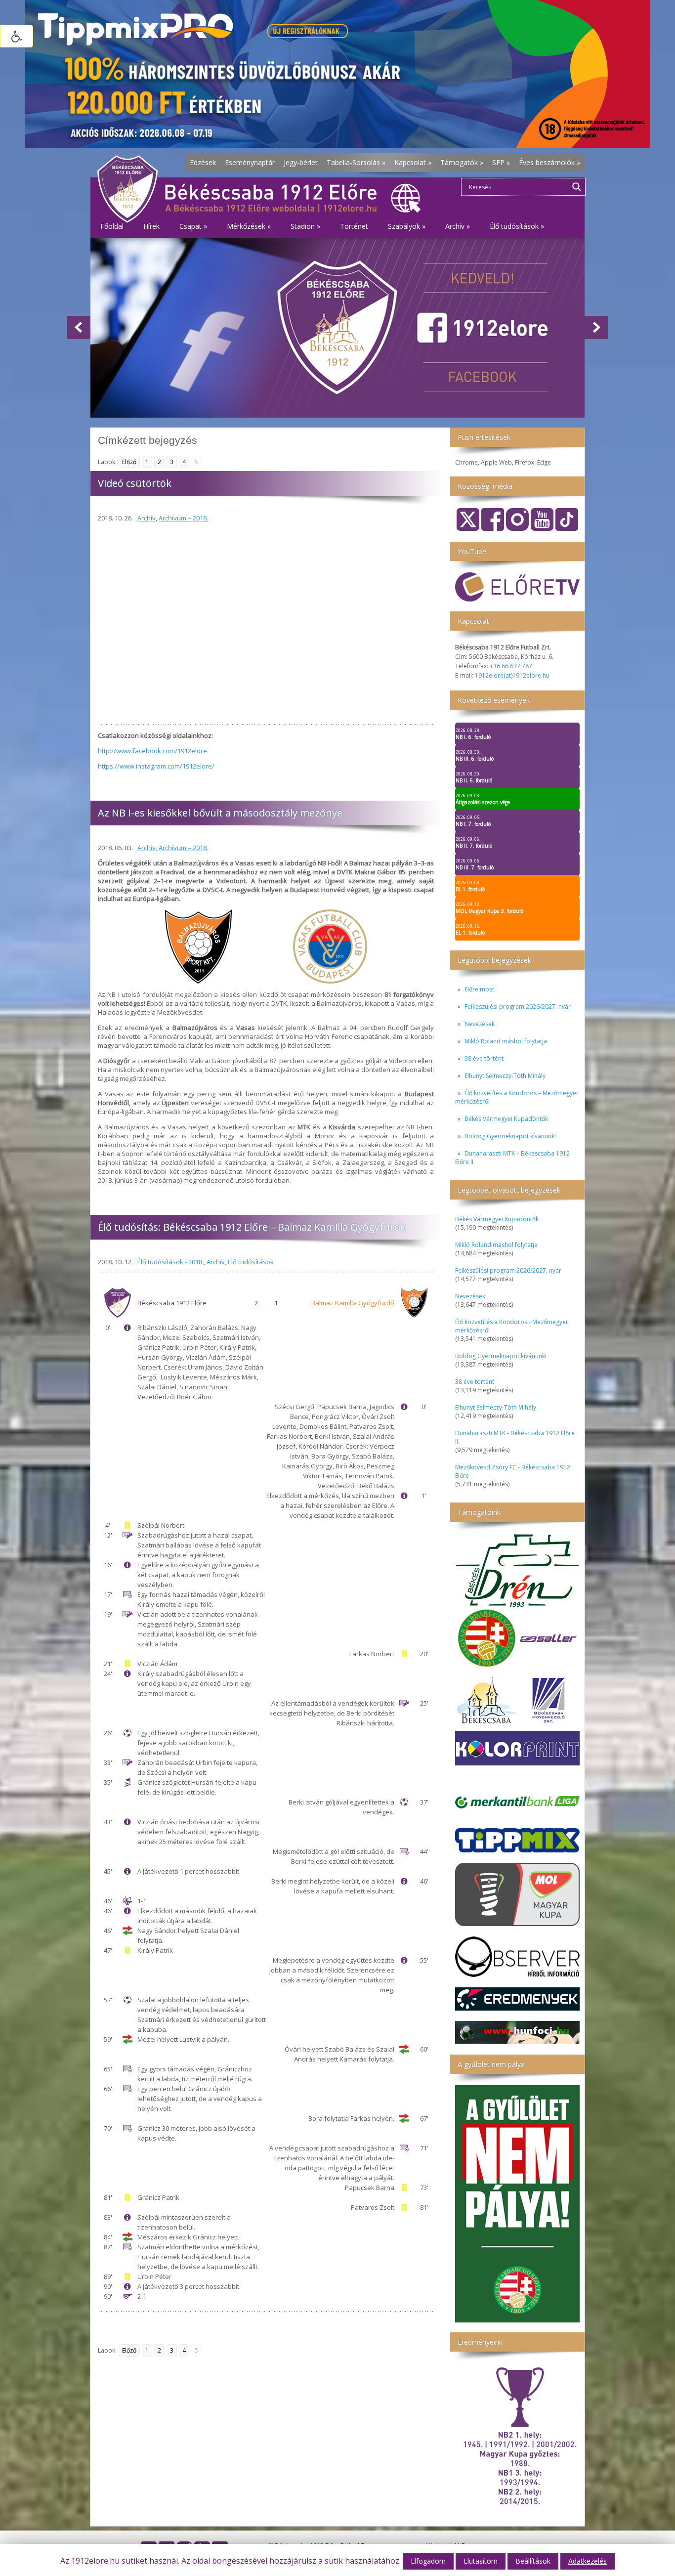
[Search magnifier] (577, 187)
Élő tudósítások (251, 1262)
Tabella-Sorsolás (356, 162)
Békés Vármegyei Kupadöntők (506, 1119)
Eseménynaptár (250, 162)
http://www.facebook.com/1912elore (152, 751)
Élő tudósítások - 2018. (170, 1262)
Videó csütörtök (135, 483)
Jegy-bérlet (301, 162)
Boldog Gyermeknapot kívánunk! (510, 1136)
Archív (147, 518)
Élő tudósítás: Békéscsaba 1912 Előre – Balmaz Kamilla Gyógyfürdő (252, 1227)
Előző (129, 462)
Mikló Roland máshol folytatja (506, 1041)
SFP (501, 162)
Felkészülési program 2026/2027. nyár (518, 1007)
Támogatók (462, 162)
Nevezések (480, 1024)
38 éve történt (484, 1058)
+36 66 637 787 (511, 666)
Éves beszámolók (549, 162)
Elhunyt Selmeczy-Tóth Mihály (505, 1076)
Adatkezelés (588, 2561)
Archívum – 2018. (183, 518)
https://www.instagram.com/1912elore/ (156, 766)
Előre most (479, 989)
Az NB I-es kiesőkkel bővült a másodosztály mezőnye (220, 813)
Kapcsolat (413, 162)
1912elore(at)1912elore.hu (512, 675)
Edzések (203, 162)
